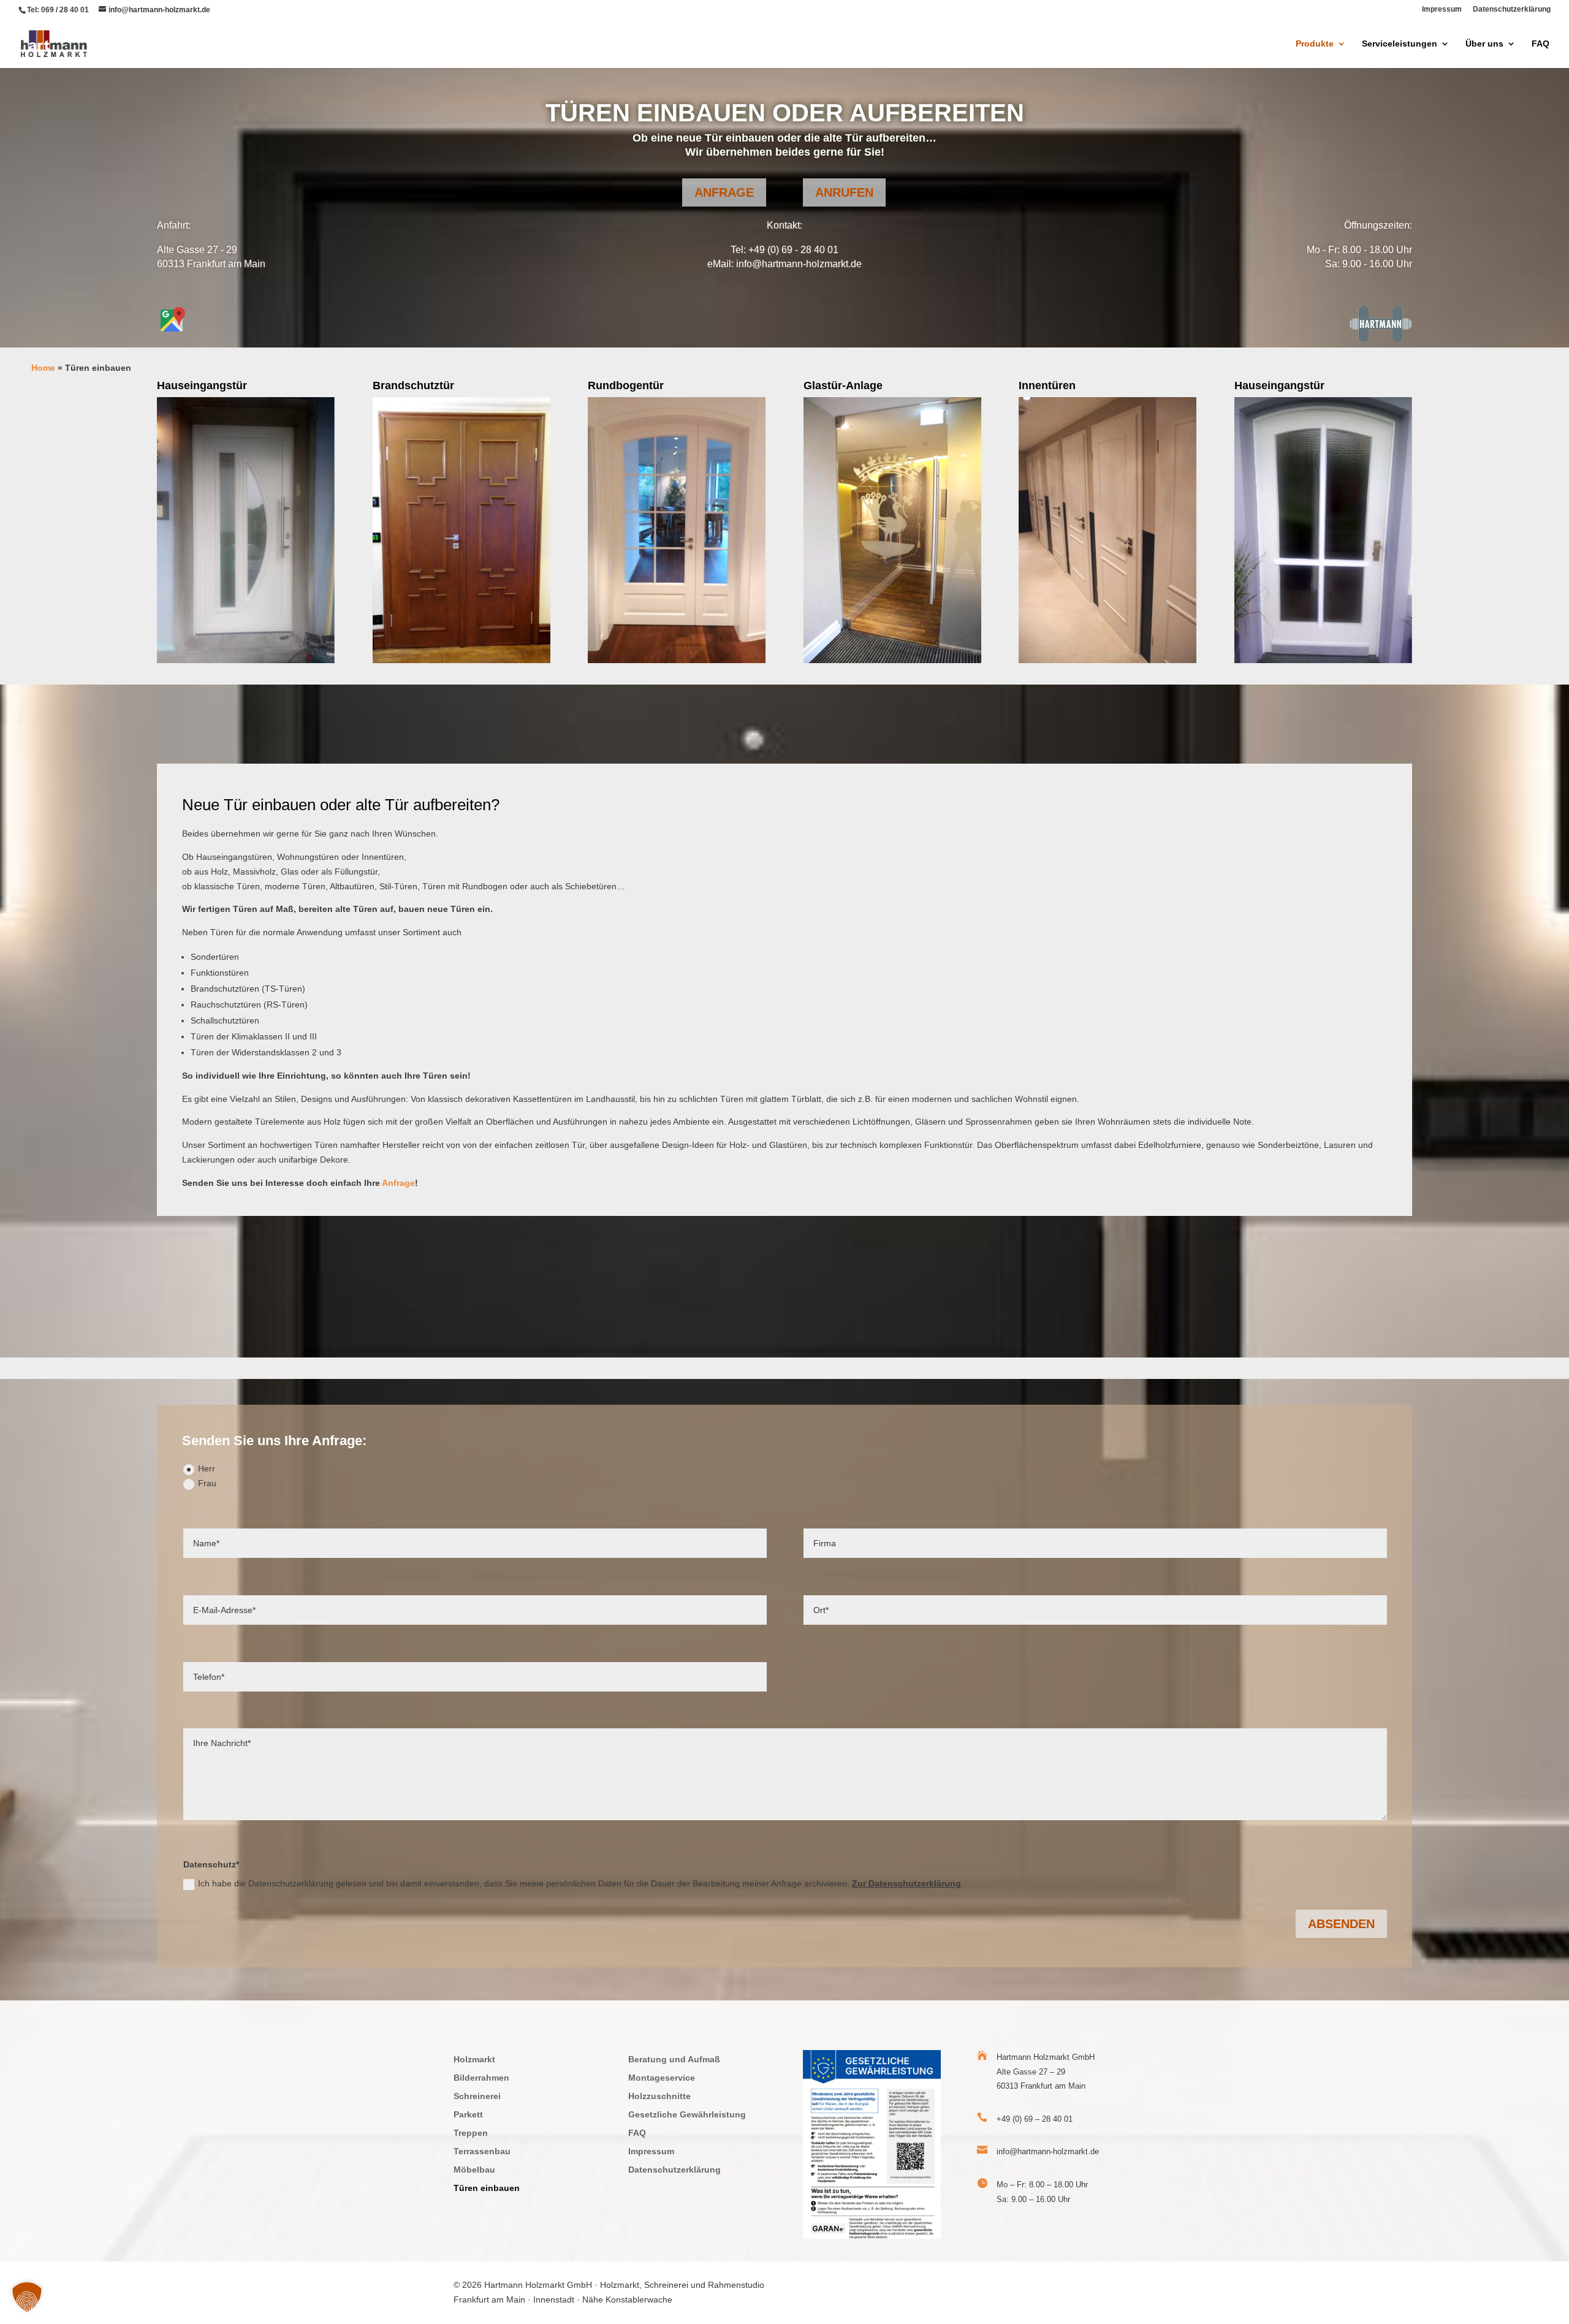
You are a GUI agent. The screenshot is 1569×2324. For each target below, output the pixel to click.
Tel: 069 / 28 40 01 (58, 10)
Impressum (1442, 9)
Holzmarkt (474, 2060)
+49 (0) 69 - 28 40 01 (793, 250)
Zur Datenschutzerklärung (906, 1883)
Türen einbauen (487, 2188)
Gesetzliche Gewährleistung (687, 2115)
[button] (27, 2297)
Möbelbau (474, 2170)
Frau (207, 1483)
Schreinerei (477, 2096)
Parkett (468, 2115)
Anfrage (724, 192)
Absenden (1341, 1924)
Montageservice (662, 2078)
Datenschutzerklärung (1512, 9)
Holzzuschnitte (659, 2096)
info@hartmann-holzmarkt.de (799, 264)
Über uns (1484, 44)
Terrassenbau (482, 2151)
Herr (207, 1468)
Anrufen (844, 192)
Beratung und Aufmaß (674, 2060)
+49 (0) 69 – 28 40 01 (1035, 2119)
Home (43, 368)
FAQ (1541, 44)
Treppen (471, 2133)
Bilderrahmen (481, 2078)
